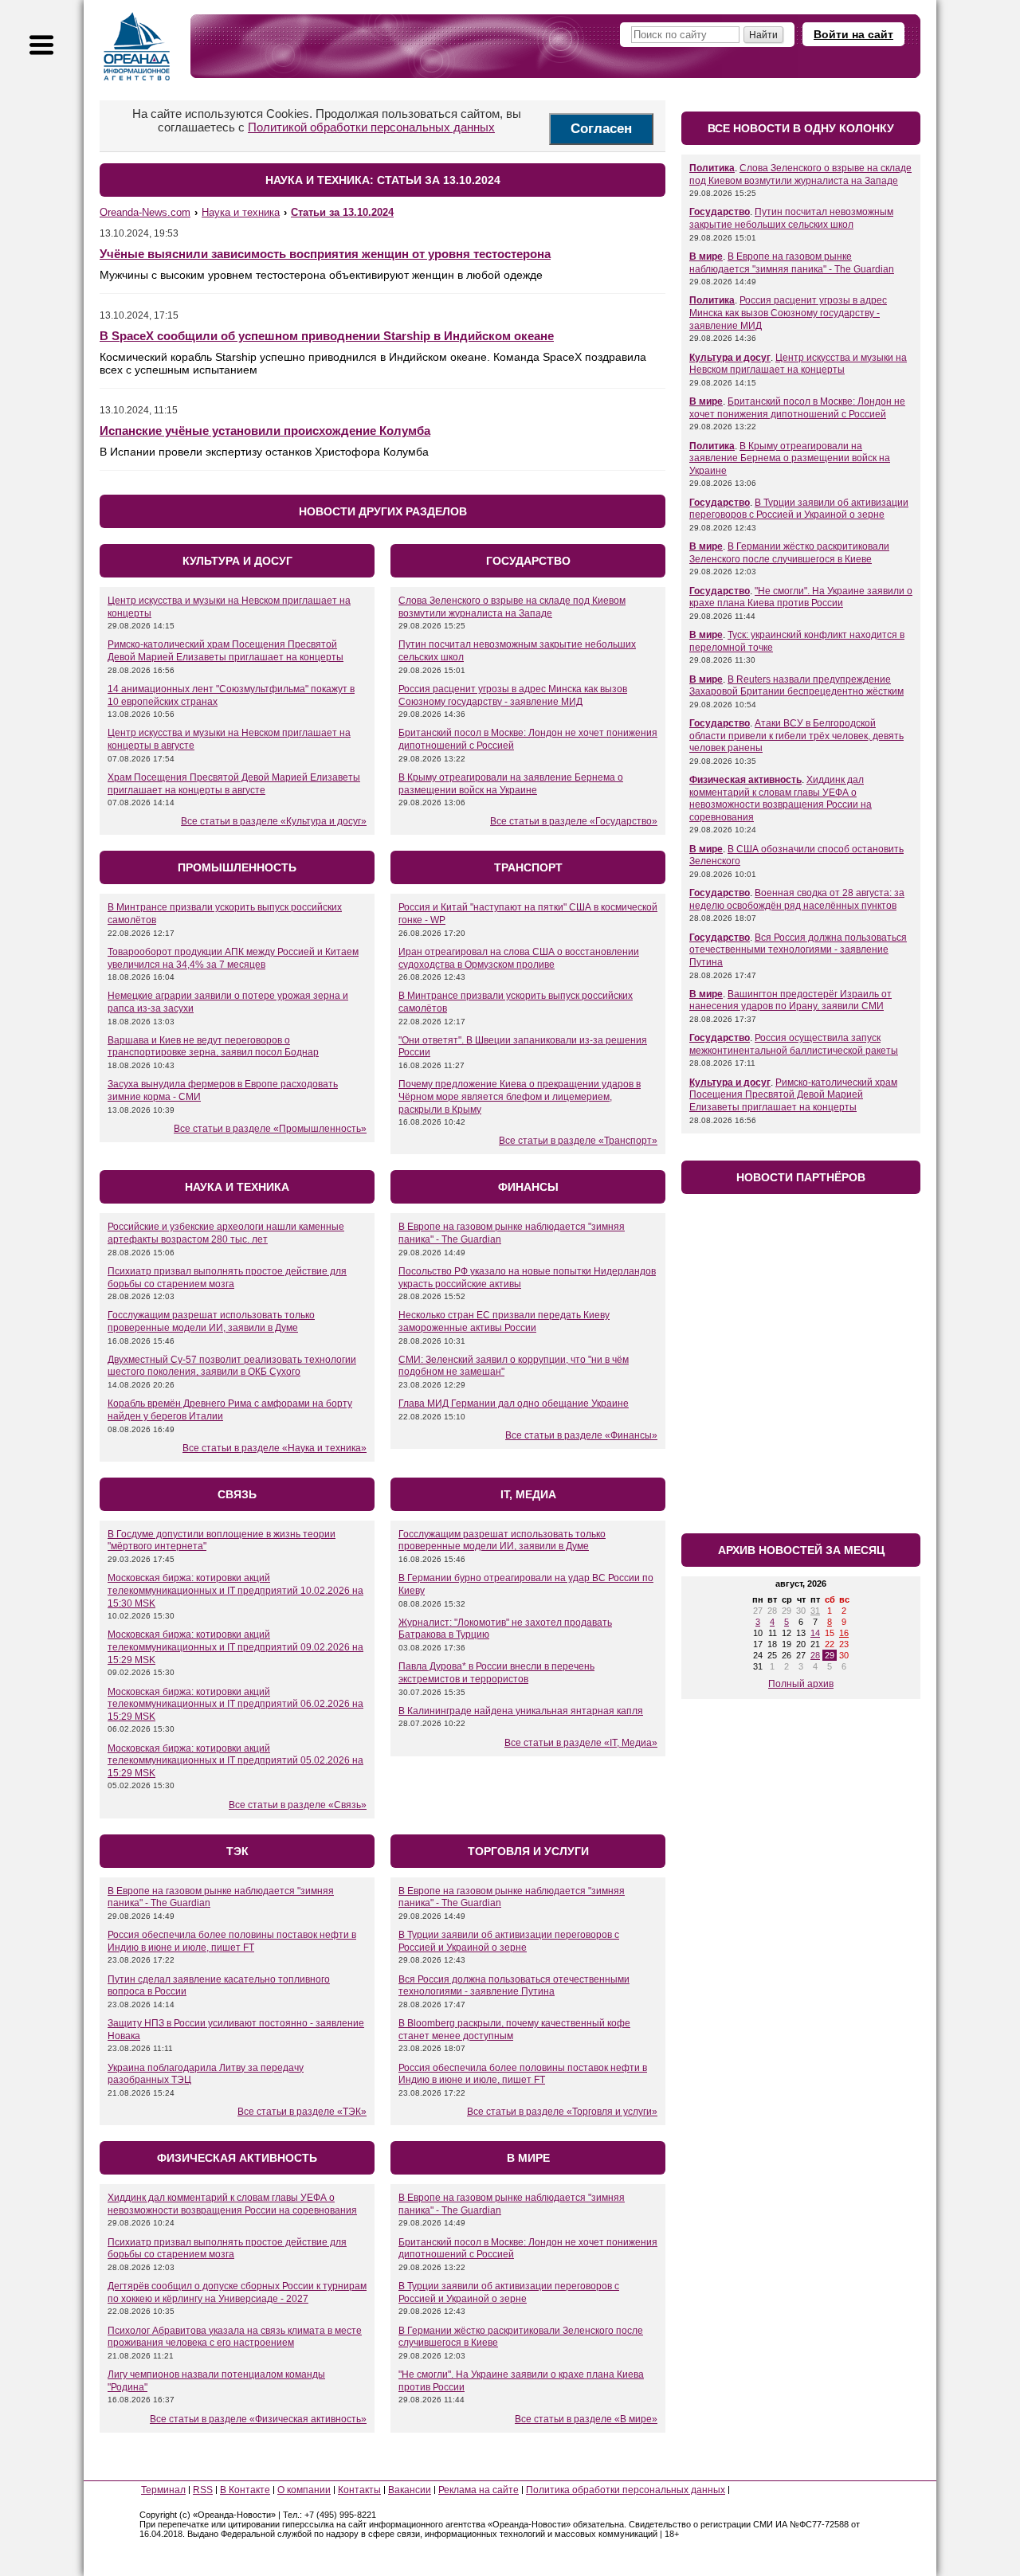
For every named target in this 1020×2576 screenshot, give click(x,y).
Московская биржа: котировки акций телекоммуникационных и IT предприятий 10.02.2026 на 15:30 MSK (235, 1590)
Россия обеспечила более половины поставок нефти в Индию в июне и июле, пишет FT (232, 1941)
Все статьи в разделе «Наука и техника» (275, 1448)
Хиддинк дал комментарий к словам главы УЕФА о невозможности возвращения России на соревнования (232, 2204)
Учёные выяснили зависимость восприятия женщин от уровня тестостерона (325, 254)
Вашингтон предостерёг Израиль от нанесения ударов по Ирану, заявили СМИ (790, 1000)
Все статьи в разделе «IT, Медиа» (581, 1743)
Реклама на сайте (479, 2490)
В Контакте (245, 2490)
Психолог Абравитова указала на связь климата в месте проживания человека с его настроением (235, 2337)
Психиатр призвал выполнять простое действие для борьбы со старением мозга (227, 1278)
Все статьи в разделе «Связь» (298, 1805)
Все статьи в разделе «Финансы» (581, 1435)
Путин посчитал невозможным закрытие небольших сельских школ (791, 218)
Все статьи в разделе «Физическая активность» (258, 2419)
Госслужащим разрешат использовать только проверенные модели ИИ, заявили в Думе (211, 1321)
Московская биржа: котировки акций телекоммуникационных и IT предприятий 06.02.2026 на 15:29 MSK (235, 1704)
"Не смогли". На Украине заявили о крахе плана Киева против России (801, 597)
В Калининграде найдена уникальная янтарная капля (521, 1711)
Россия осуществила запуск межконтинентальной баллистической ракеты (794, 1044)
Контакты (359, 2490)
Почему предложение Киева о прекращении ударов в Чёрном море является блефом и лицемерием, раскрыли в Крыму (520, 1096)
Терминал (163, 2490)
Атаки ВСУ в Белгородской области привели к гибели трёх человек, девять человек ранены (796, 736)
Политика (712, 168)
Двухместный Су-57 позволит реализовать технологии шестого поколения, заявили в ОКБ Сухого (232, 1366)
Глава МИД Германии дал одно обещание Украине (514, 1403)
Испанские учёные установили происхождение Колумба (265, 431)
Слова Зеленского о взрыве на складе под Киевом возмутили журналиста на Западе (512, 607)
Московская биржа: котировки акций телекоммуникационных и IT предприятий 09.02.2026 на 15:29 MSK (235, 1647)
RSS (203, 2490)
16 (844, 1633)
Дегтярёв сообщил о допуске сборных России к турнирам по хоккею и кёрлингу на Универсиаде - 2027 (237, 2292)
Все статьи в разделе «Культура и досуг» (274, 821)
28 (815, 1655)
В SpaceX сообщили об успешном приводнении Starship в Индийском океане (327, 336)
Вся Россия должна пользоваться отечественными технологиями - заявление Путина (514, 1986)
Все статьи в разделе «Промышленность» (270, 1129)
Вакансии (410, 2490)
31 (815, 1611)
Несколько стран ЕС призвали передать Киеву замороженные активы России (504, 1321)
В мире (706, 256)
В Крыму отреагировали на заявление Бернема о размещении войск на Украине (511, 784)
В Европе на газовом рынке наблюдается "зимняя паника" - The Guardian (792, 263)
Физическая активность (745, 780)
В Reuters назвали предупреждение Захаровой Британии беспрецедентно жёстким (796, 686)
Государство (720, 212)
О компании (304, 2490)
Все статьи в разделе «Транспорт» (578, 1141)
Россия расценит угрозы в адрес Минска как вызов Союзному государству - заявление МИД (513, 695)
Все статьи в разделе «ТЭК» (302, 2112)
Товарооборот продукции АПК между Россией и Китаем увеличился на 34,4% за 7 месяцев (233, 958)
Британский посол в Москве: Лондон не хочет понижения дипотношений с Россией (797, 408)
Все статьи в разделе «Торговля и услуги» (562, 2112)
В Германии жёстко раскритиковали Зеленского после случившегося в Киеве (789, 553)
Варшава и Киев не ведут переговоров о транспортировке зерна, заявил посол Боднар (213, 1047)
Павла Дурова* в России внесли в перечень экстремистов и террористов (496, 1673)
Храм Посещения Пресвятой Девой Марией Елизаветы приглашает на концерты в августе (234, 784)
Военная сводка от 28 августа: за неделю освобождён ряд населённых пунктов (797, 899)
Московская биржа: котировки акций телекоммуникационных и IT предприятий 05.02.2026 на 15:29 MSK (235, 1761)
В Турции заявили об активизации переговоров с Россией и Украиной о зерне (509, 1941)
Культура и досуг (730, 358)
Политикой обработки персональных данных (371, 127)
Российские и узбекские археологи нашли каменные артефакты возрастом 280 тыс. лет (226, 1233)
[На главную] (137, 46)
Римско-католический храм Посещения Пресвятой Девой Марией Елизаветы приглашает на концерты (226, 651)
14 (815, 1633)
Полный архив (801, 1684)
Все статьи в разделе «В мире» (586, 2419)
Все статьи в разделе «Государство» (574, 821)
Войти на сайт (853, 34)
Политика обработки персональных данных (626, 2490)
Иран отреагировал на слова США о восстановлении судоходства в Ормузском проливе (519, 958)
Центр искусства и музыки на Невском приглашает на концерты (798, 364)
